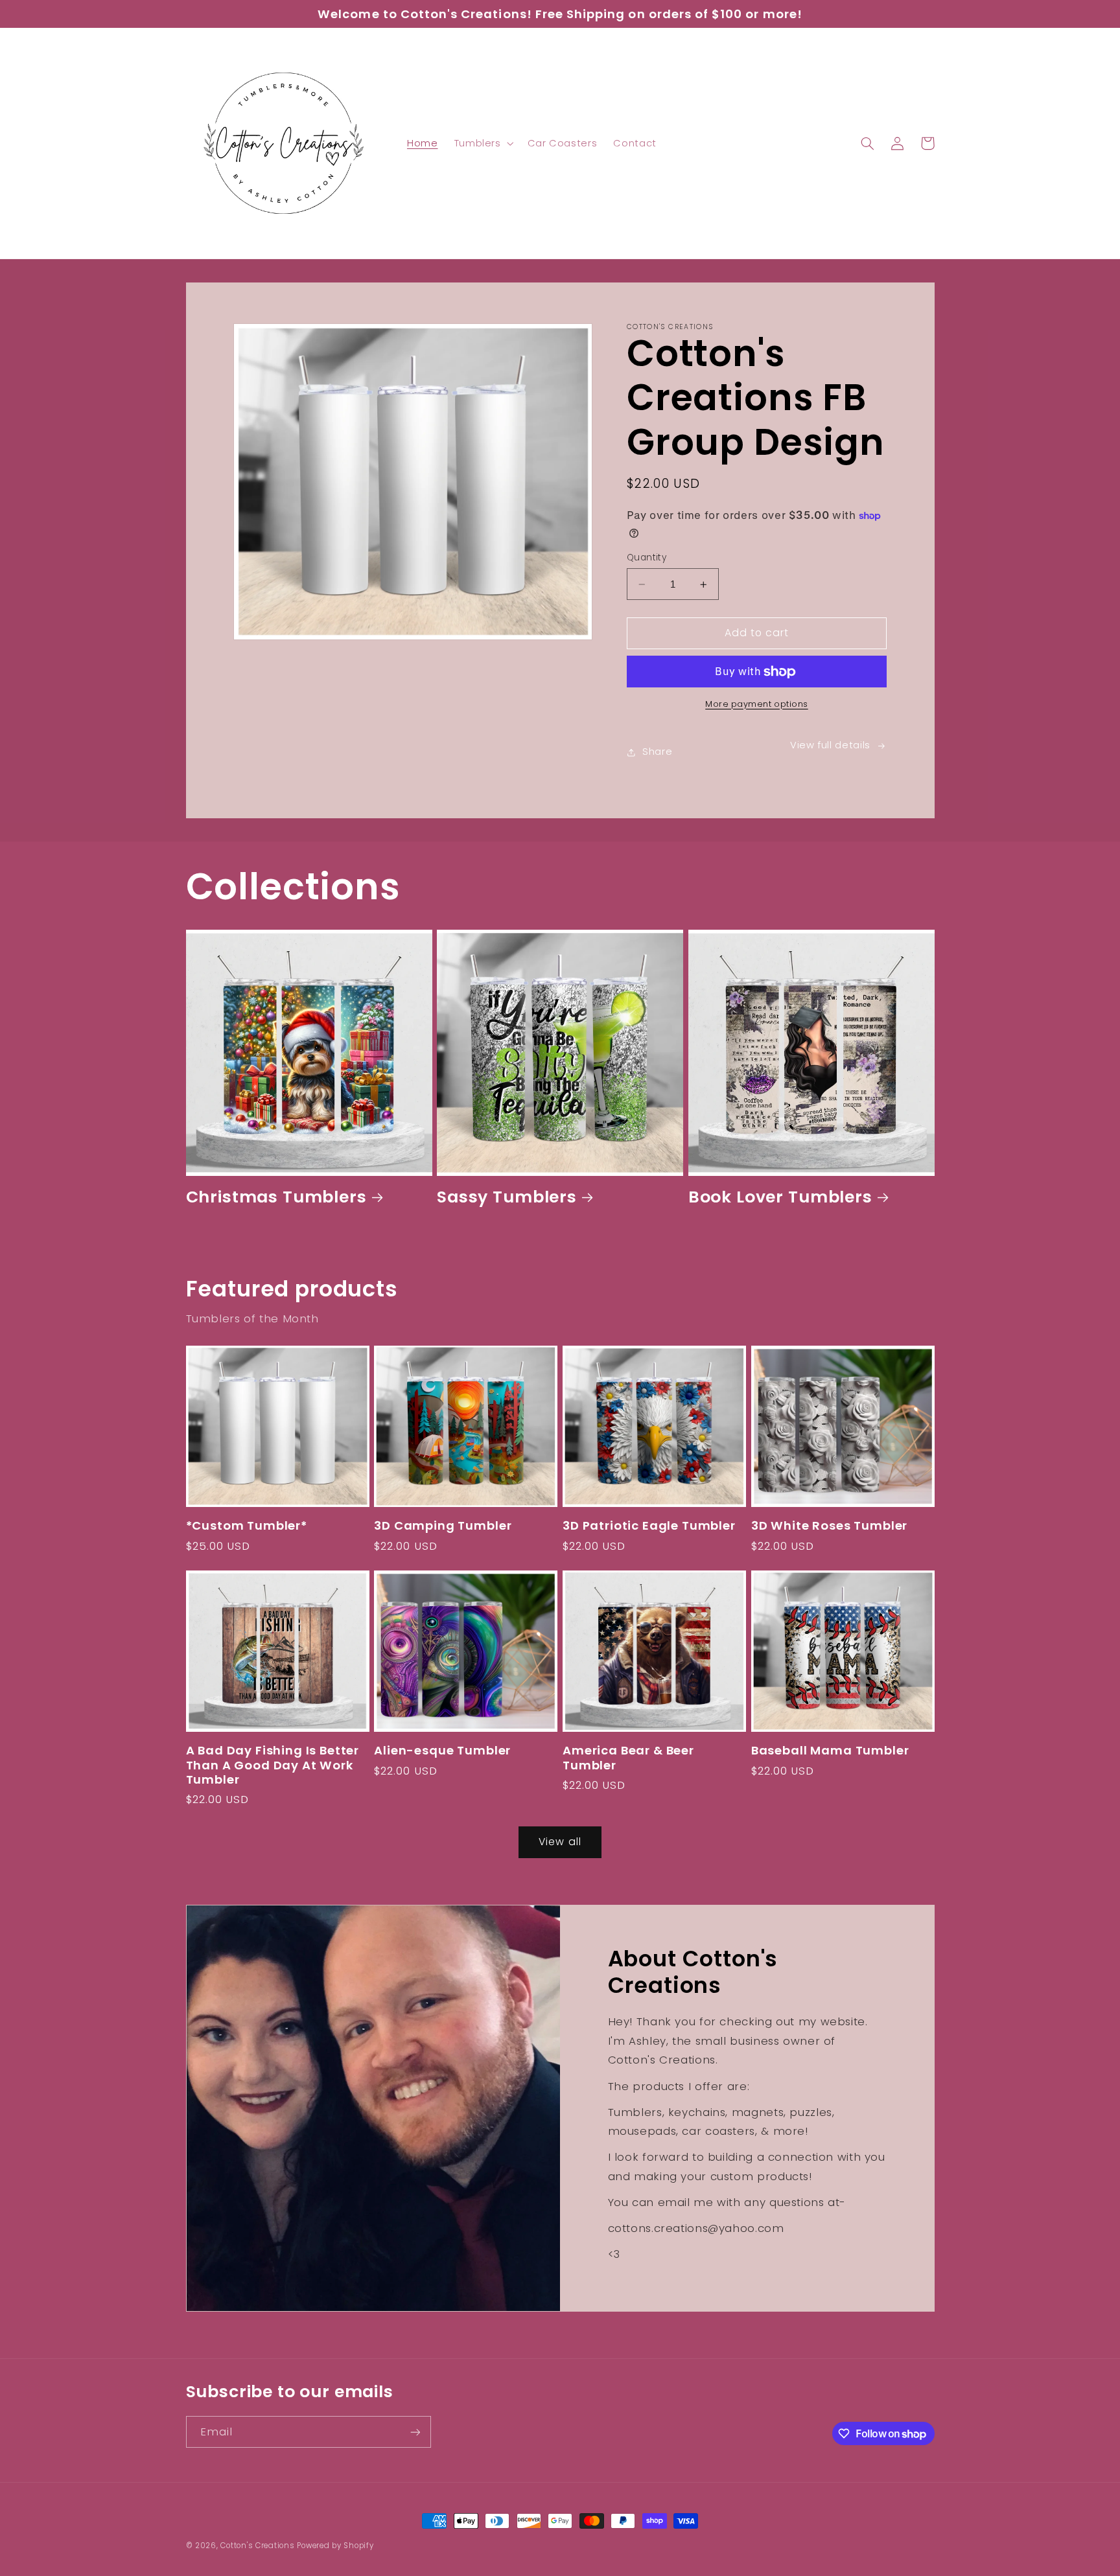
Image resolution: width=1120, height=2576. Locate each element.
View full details (830, 745)
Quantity (647, 558)
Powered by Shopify (335, 2546)
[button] (483, 143)
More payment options (757, 704)
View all (560, 1842)
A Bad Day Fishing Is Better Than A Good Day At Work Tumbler (273, 1765)
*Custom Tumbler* (247, 1526)
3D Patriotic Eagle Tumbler (649, 1526)
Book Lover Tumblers (780, 1198)
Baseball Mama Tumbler (830, 1751)
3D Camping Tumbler (443, 1526)
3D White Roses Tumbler (829, 1526)
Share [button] (657, 752)
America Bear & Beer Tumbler (628, 1758)
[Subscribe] (415, 2432)
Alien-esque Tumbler (442, 1751)
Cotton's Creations (257, 2546)
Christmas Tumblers (276, 1198)
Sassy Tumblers (507, 1198)
